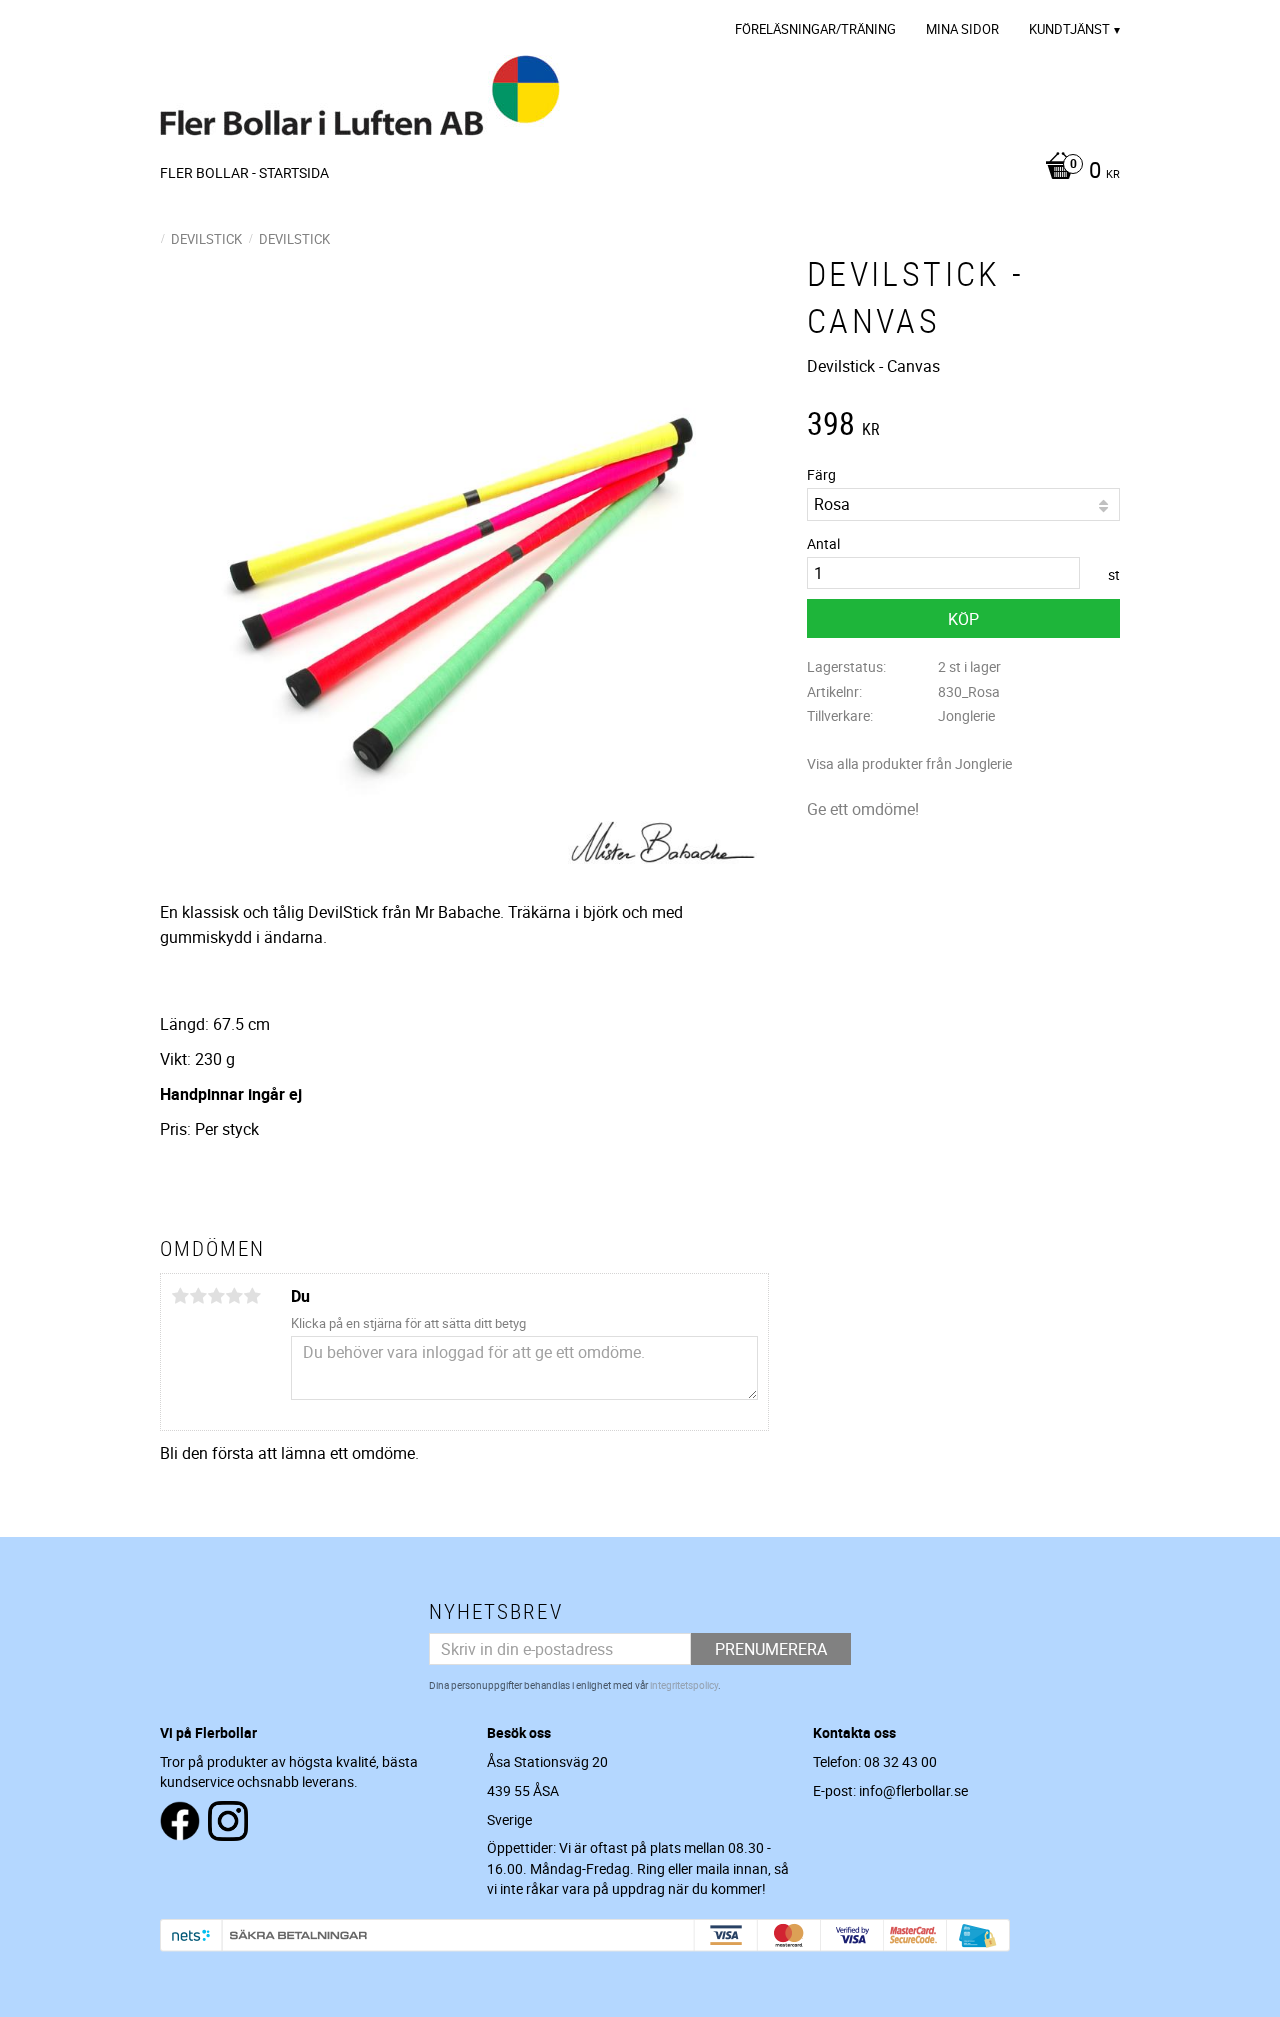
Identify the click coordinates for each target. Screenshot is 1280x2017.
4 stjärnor (234, 1296)
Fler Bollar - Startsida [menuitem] (244, 172)
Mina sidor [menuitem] (962, 29)
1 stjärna (180, 1296)
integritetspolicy (684, 1685)
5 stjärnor (252, 1296)
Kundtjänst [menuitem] (1069, 29)
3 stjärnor (216, 1296)
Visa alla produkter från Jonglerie (909, 763)
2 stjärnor (198, 1296)
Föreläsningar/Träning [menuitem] (815, 29)
